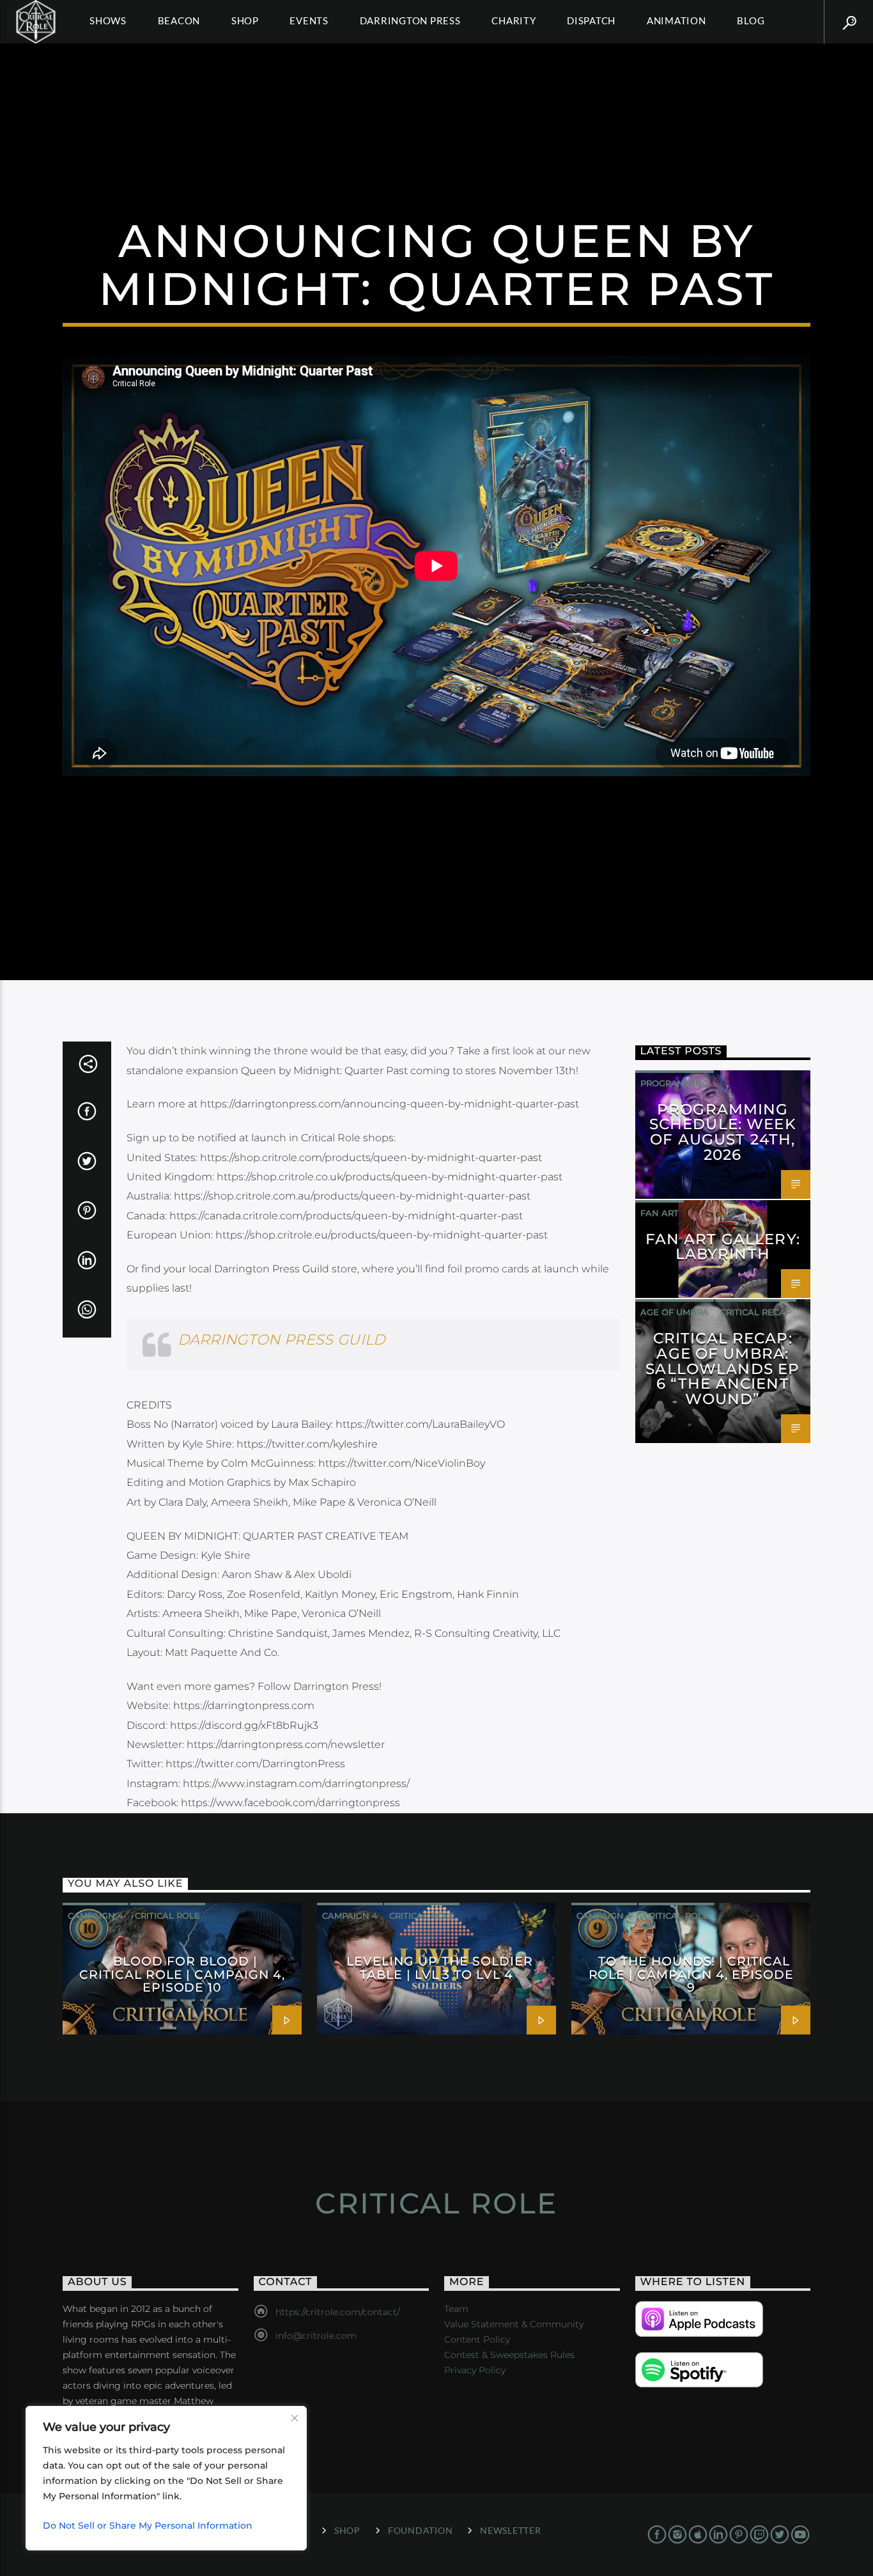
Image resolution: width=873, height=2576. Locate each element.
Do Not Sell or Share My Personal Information (148, 2525)
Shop (245, 20)
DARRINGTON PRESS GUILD (282, 1339)
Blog (751, 20)
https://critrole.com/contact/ (337, 2312)
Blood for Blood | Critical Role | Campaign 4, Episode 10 (182, 1974)
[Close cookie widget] (295, 2418)
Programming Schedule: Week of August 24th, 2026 (723, 1132)
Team (456, 2309)
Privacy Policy (475, 2370)
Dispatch (591, 20)
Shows (108, 20)
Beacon (179, 20)
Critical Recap (756, 1312)
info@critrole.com (316, 2336)
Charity (514, 20)
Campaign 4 (96, 1916)
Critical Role (167, 1916)
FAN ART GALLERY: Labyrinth (723, 1247)
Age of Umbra (675, 1312)
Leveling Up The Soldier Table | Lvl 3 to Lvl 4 (439, 1967)
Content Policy (477, 2339)
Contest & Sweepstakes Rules (509, 2355)
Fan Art (660, 1213)
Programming (675, 1083)
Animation (676, 20)
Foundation (420, 2530)
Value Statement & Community (514, 2324)
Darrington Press (410, 20)
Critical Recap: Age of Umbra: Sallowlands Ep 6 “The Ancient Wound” (722, 1369)
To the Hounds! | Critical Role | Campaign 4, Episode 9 (691, 1974)
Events (309, 20)
